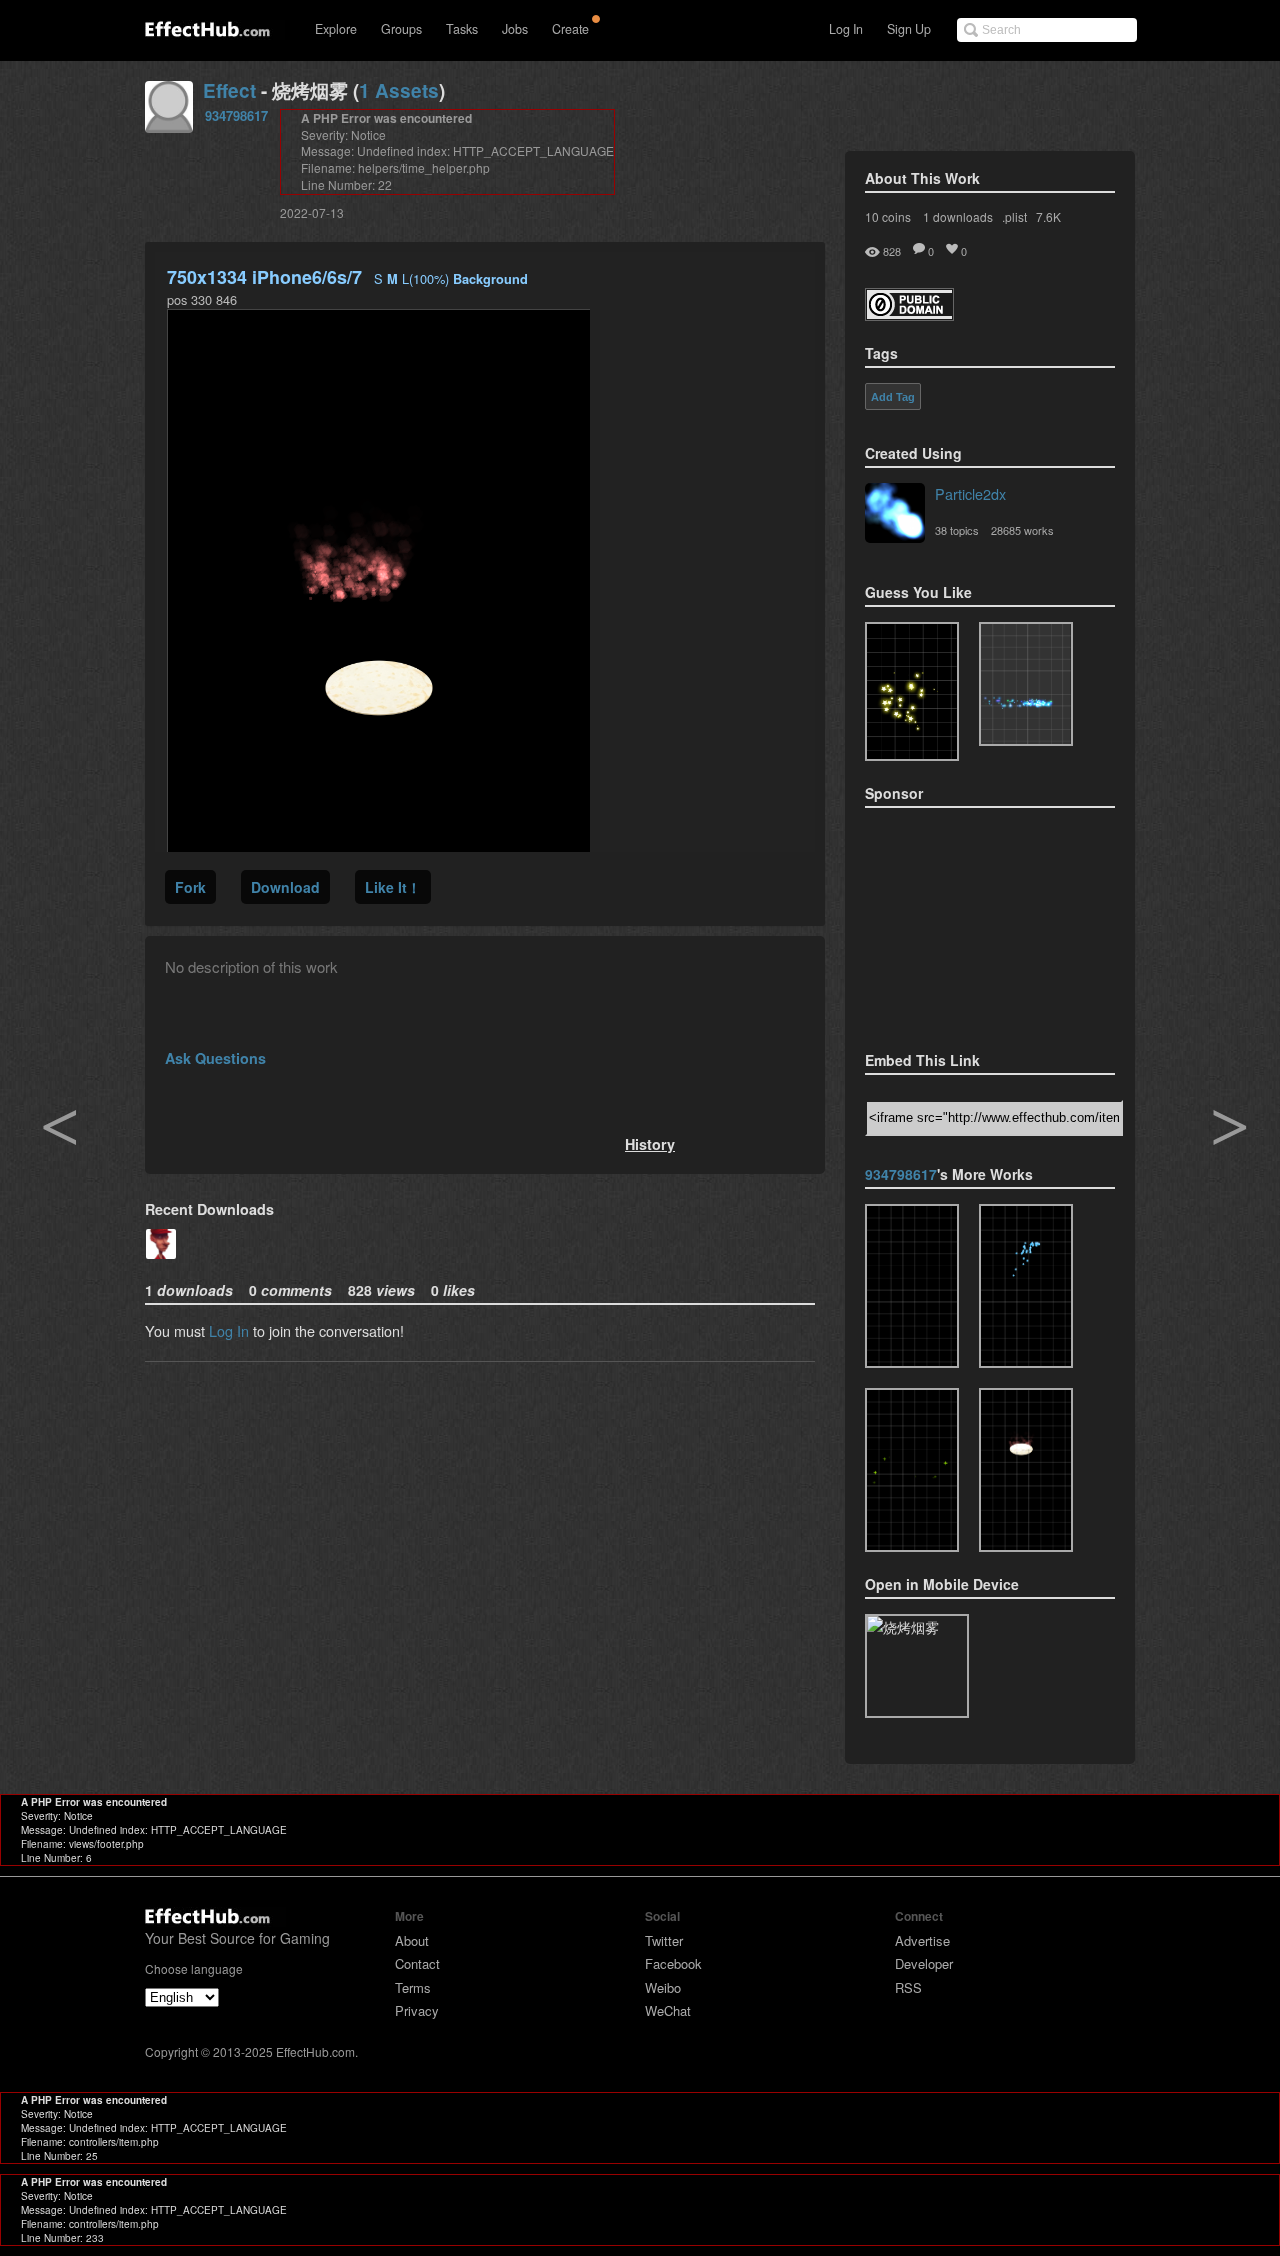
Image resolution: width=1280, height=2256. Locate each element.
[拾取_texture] (912, 1286)
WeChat (668, 2010)
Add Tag (893, 397)
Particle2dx (970, 493)
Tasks (462, 29)
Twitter (664, 1940)
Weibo (663, 1987)
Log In (846, 29)
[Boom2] (912, 691)
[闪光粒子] (912, 1470)
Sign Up (909, 29)
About (412, 1940)
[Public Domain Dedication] (909, 314)
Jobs (515, 29)
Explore (336, 29)
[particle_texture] (1026, 684)
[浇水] (1026, 1286)
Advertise (922, 1940)
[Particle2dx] (895, 515)
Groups (401, 29)
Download (285, 887)
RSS (908, 1987)
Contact (417, 1963)
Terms (413, 1987)
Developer (924, 1963)
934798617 (236, 115)
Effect (229, 90)
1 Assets (399, 90)
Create (570, 29)
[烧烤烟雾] (1026, 1470)
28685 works (1022, 530)
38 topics (957, 530)
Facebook (673, 1963)
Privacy (417, 2010)
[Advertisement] (965, 923)
